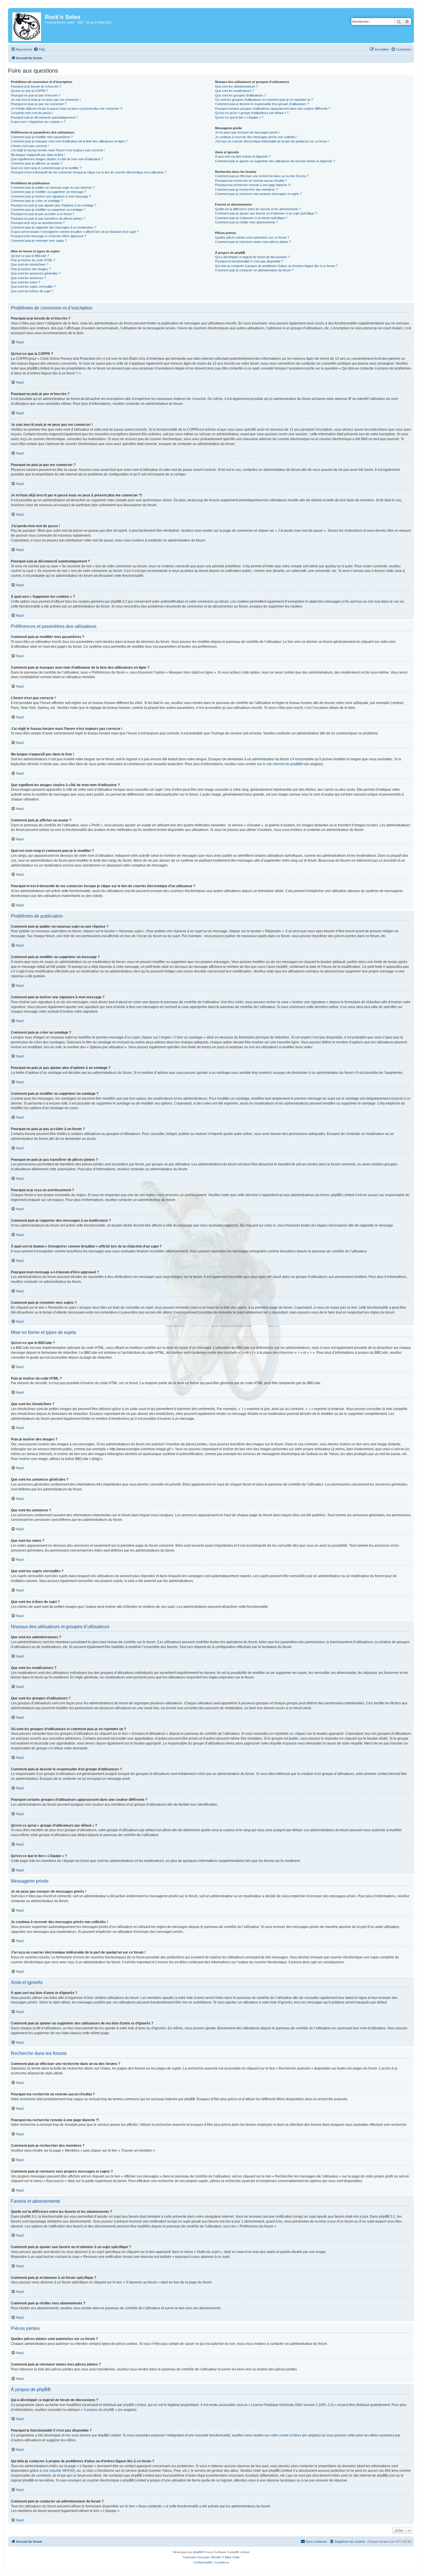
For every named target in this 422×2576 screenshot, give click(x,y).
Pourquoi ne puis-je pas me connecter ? (39, 104)
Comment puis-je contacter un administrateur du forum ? (254, 270)
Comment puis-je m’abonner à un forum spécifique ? (251, 218)
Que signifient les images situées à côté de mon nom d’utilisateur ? (57, 159)
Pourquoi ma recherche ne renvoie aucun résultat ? (251, 181)
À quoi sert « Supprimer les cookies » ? (38, 122)
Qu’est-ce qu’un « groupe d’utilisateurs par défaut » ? (252, 113)
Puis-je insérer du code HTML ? (33, 260)
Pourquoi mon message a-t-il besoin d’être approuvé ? (49, 236)
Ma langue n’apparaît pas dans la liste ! (38, 155)
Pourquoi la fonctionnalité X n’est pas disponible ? (249, 261)
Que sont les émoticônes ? (30, 264)
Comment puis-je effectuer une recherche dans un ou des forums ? (262, 176)
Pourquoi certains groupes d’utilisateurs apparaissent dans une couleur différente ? (273, 109)
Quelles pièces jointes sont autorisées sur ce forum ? (252, 237)
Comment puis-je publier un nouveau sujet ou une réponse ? (53, 187)
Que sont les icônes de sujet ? (32, 291)
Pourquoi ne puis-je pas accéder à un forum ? (43, 214)
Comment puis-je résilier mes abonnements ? (246, 222)
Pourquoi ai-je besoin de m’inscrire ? (36, 86)
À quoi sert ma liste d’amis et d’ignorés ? (243, 156)
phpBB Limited (135, 2405)
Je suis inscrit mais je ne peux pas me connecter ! (46, 100)
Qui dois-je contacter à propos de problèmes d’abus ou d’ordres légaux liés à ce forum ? (276, 266)
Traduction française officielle (202, 2557)
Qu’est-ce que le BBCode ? (30, 256)
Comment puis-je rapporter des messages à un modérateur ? (54, 227)
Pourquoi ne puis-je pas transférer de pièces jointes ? (48, 218)
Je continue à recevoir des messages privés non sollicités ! (256, 137)
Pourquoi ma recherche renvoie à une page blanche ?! (253, 185)
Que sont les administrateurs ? (236, 86)
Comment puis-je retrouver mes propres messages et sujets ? (258, 194)
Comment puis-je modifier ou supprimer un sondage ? (48, 210)
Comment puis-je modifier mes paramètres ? (42, 137)
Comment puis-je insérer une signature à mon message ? (51, 196)
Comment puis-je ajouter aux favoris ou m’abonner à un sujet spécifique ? (266, 213)
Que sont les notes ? (25, 282)
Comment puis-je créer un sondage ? (37, 201)
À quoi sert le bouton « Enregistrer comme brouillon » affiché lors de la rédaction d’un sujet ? (75, 232)
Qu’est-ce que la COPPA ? (29, 91)
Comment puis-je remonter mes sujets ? (39, 241)
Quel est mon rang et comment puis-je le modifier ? (46, 168)
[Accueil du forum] (27, 26)
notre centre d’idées (286, 2435)
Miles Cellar (232, 2557)
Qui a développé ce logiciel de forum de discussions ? (252, 257)
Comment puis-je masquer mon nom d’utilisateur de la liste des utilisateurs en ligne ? (69, 141)
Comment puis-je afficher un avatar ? (37, 163)
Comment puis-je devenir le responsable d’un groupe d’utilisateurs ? (262, 104)
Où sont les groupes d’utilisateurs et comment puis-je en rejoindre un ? (264, 100)
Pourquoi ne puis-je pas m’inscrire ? (36, 95)
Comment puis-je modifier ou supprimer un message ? (49, 192)
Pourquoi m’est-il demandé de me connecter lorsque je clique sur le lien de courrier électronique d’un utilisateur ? (89, 172)
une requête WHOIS (58, 2471)
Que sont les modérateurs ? (235, 91)
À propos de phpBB (99, 2410)
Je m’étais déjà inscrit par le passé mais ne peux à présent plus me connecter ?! (67, 109)
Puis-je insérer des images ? (31, 269)
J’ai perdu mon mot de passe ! (32, 113)
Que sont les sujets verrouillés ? (33, 287)
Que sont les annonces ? (28, 278)
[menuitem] (39, 49)
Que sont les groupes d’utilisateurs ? (240, 95)
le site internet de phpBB (282, 764)
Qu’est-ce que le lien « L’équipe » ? (239, 117)
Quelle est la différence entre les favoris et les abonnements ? (258, 209)
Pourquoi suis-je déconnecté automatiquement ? (44, 117)
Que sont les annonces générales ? (36, 273)
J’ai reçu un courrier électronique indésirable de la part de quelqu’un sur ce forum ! (272, 141)
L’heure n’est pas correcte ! (30, 146)
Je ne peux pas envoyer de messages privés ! (247, 132)
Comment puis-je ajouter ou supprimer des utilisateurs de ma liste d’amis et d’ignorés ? (275, 161)
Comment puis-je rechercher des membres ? (246, 189)
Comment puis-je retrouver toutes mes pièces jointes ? (253, 242)
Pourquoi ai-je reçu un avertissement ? (38, 223)
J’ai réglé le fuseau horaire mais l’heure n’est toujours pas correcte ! (58, 150)
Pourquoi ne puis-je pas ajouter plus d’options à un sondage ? (54, 205)
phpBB (198, 2552)
